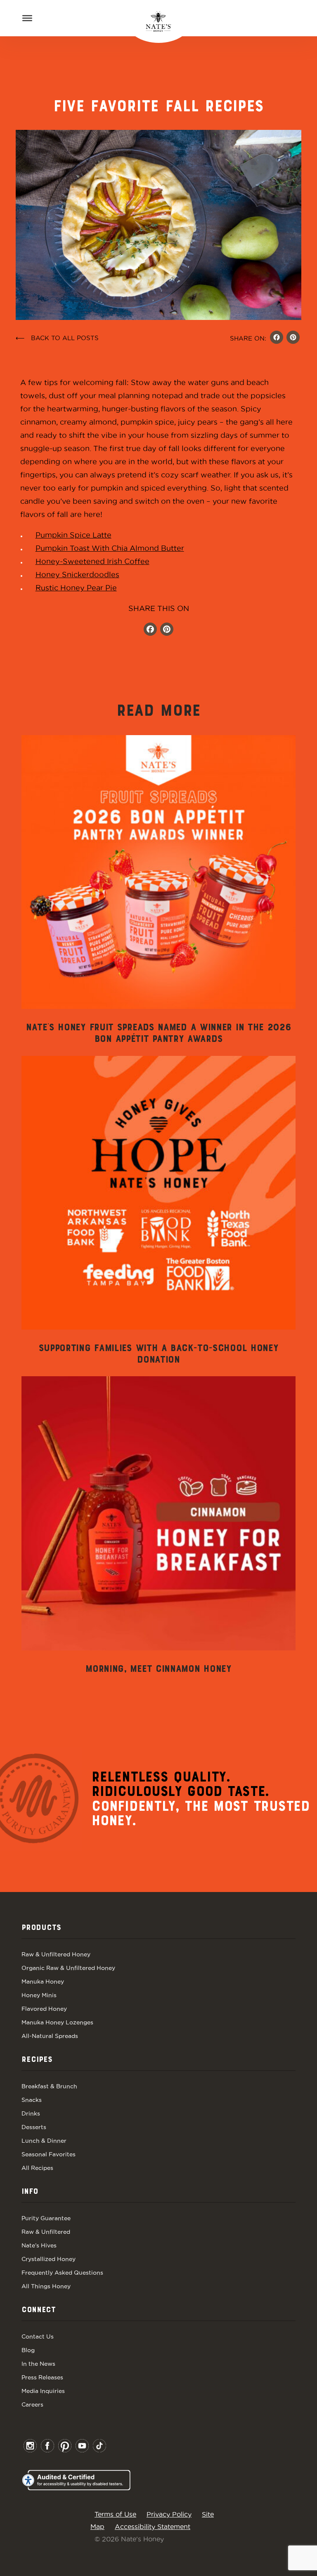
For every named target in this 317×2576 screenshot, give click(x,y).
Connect (39, 2310)
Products (41, 1928)
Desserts (34, 2127)
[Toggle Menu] (27, 18)
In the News (38, 2364)
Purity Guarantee (46, 2218)
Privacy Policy (169, 2514)
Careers (32, 2404)
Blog (28, 2350)
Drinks (31, 2113)
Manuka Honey (43, 1981)
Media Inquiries (43, 2391)
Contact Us (38, 2336)
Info (30, 2192)
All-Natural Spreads (50, 2036)
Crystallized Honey (48, 2259)
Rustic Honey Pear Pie (76, 588)
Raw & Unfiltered (46, 2232)
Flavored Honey (44, 2009)
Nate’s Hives (39, 2245)
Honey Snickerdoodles (77, 575)
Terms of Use (115, 2514)
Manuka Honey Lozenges (57, 2022)
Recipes (37, 2060)
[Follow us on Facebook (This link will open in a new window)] (150, 630)
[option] (158, 890)
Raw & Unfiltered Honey (56, 1954)
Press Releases (42, 2377)
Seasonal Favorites (48, 2154)
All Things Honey (46, 2286)
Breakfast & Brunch (49, 2086)
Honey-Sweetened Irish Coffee (92, 561)
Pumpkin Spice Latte (73, 535)
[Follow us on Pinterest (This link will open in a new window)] (167, 630)
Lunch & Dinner (44, 2141)
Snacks (32, 2100)
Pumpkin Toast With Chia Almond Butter (110, 548)
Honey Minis (39, 1995)
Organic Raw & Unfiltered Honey (68, 1968)
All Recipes (37, 2168)
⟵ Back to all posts (57, 338)
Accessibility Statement (153, 2527)
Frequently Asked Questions (62, 2273)
